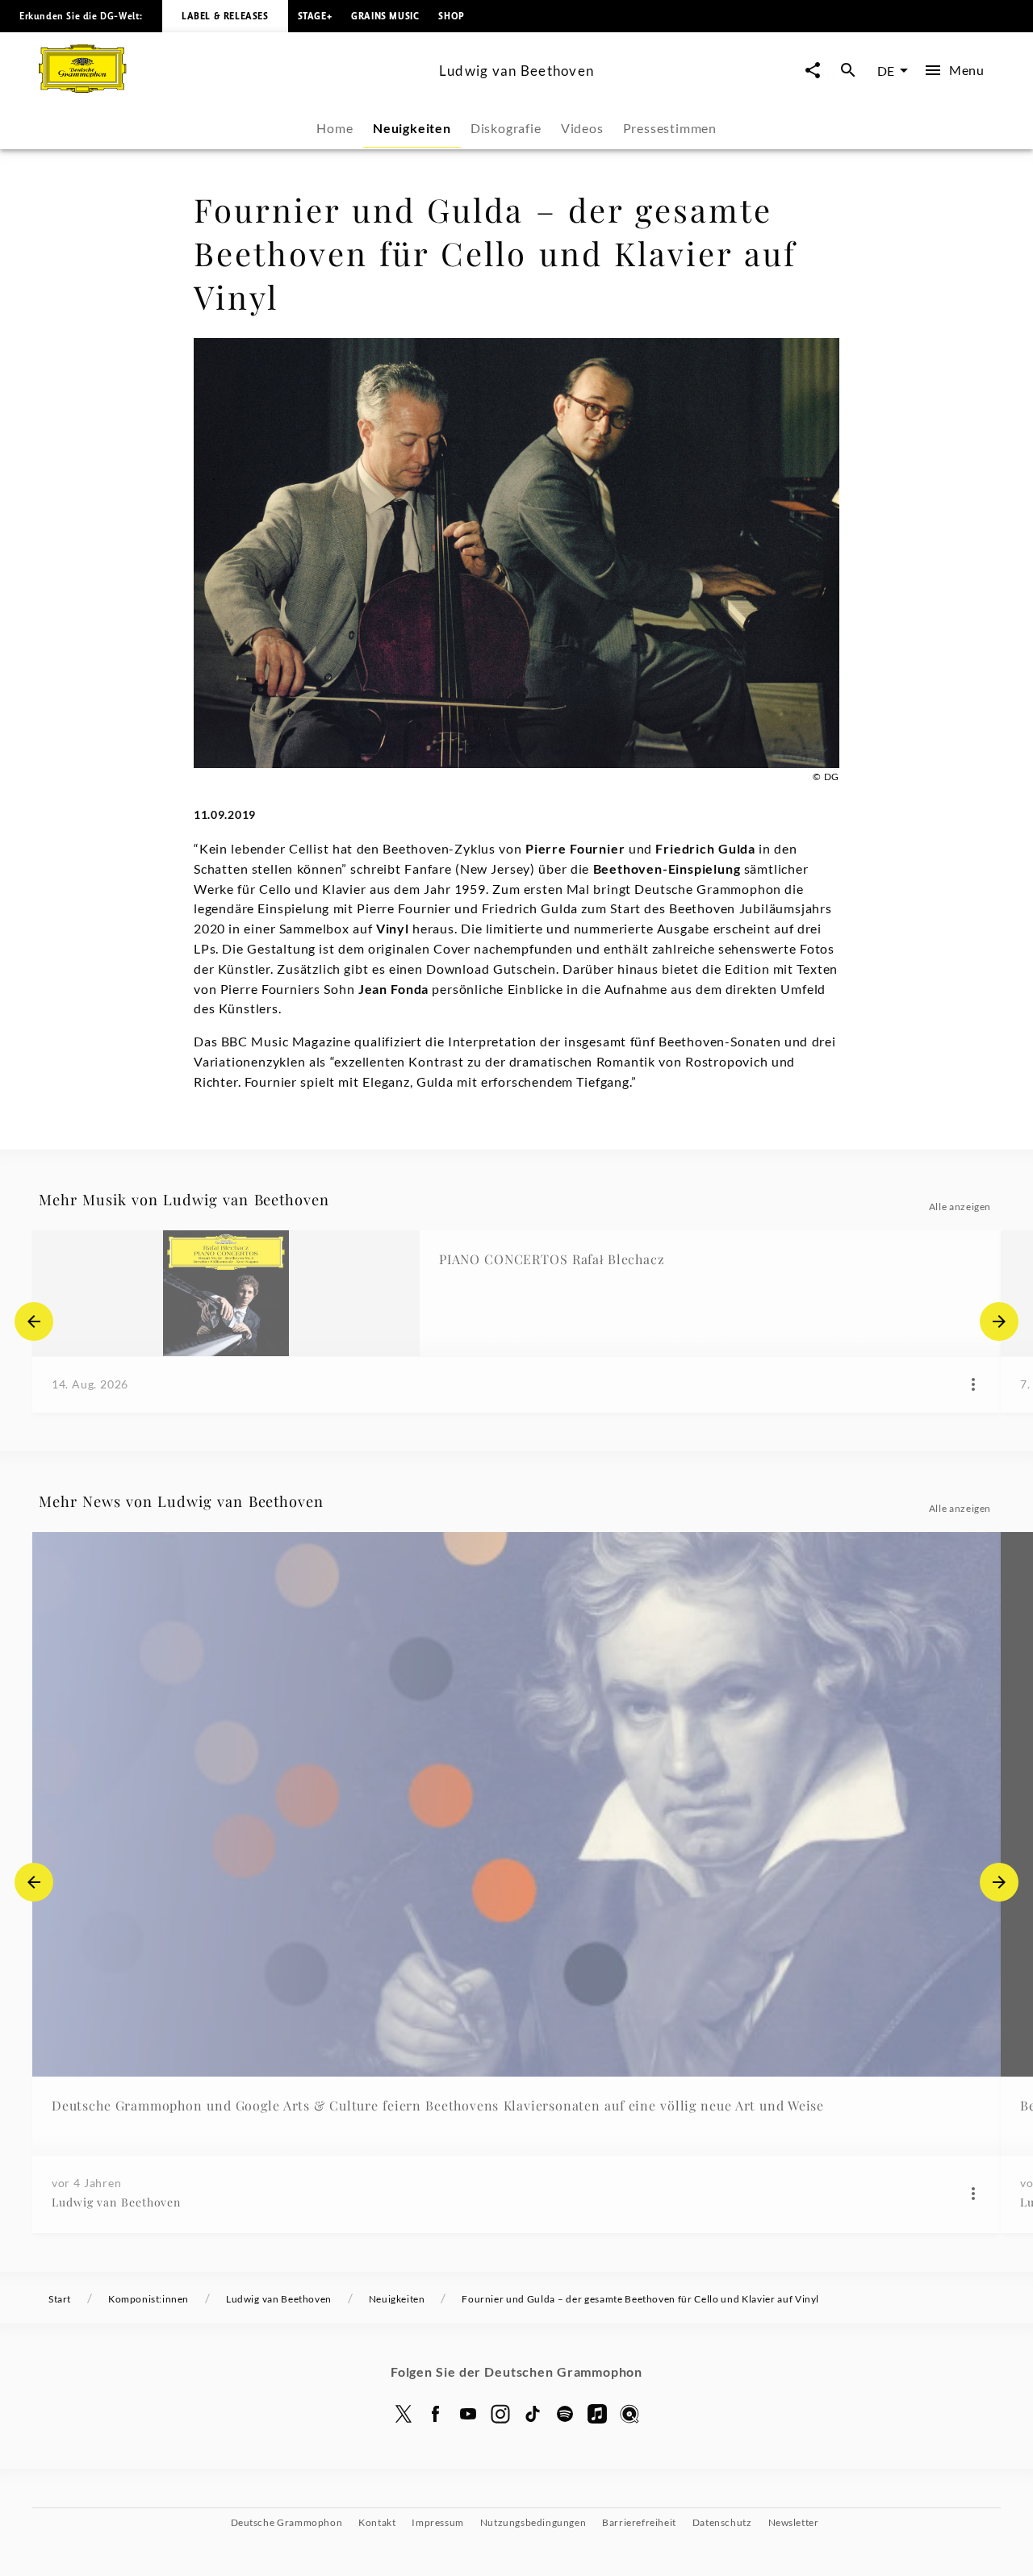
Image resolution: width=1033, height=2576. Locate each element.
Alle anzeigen (960, 1207)
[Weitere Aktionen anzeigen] (973, 1384)
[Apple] (597, 2414)
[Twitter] (404, 2414)
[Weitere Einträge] (999, 1321)
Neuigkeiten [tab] (412, 128)
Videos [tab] (582, 128)
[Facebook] (436, 2414)
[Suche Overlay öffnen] (848, 71)
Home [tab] (335, 128)
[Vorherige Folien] (34, 1321)
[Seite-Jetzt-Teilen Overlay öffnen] (813, 71)
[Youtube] (468, 2414)
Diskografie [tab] (506, 128)
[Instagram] (500, 2414)
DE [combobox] (886, 71)
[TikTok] (533, 2414)
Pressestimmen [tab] (670, 128)
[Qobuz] (629, 2414)
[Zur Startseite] (232, 88)
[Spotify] (565, 2414)
